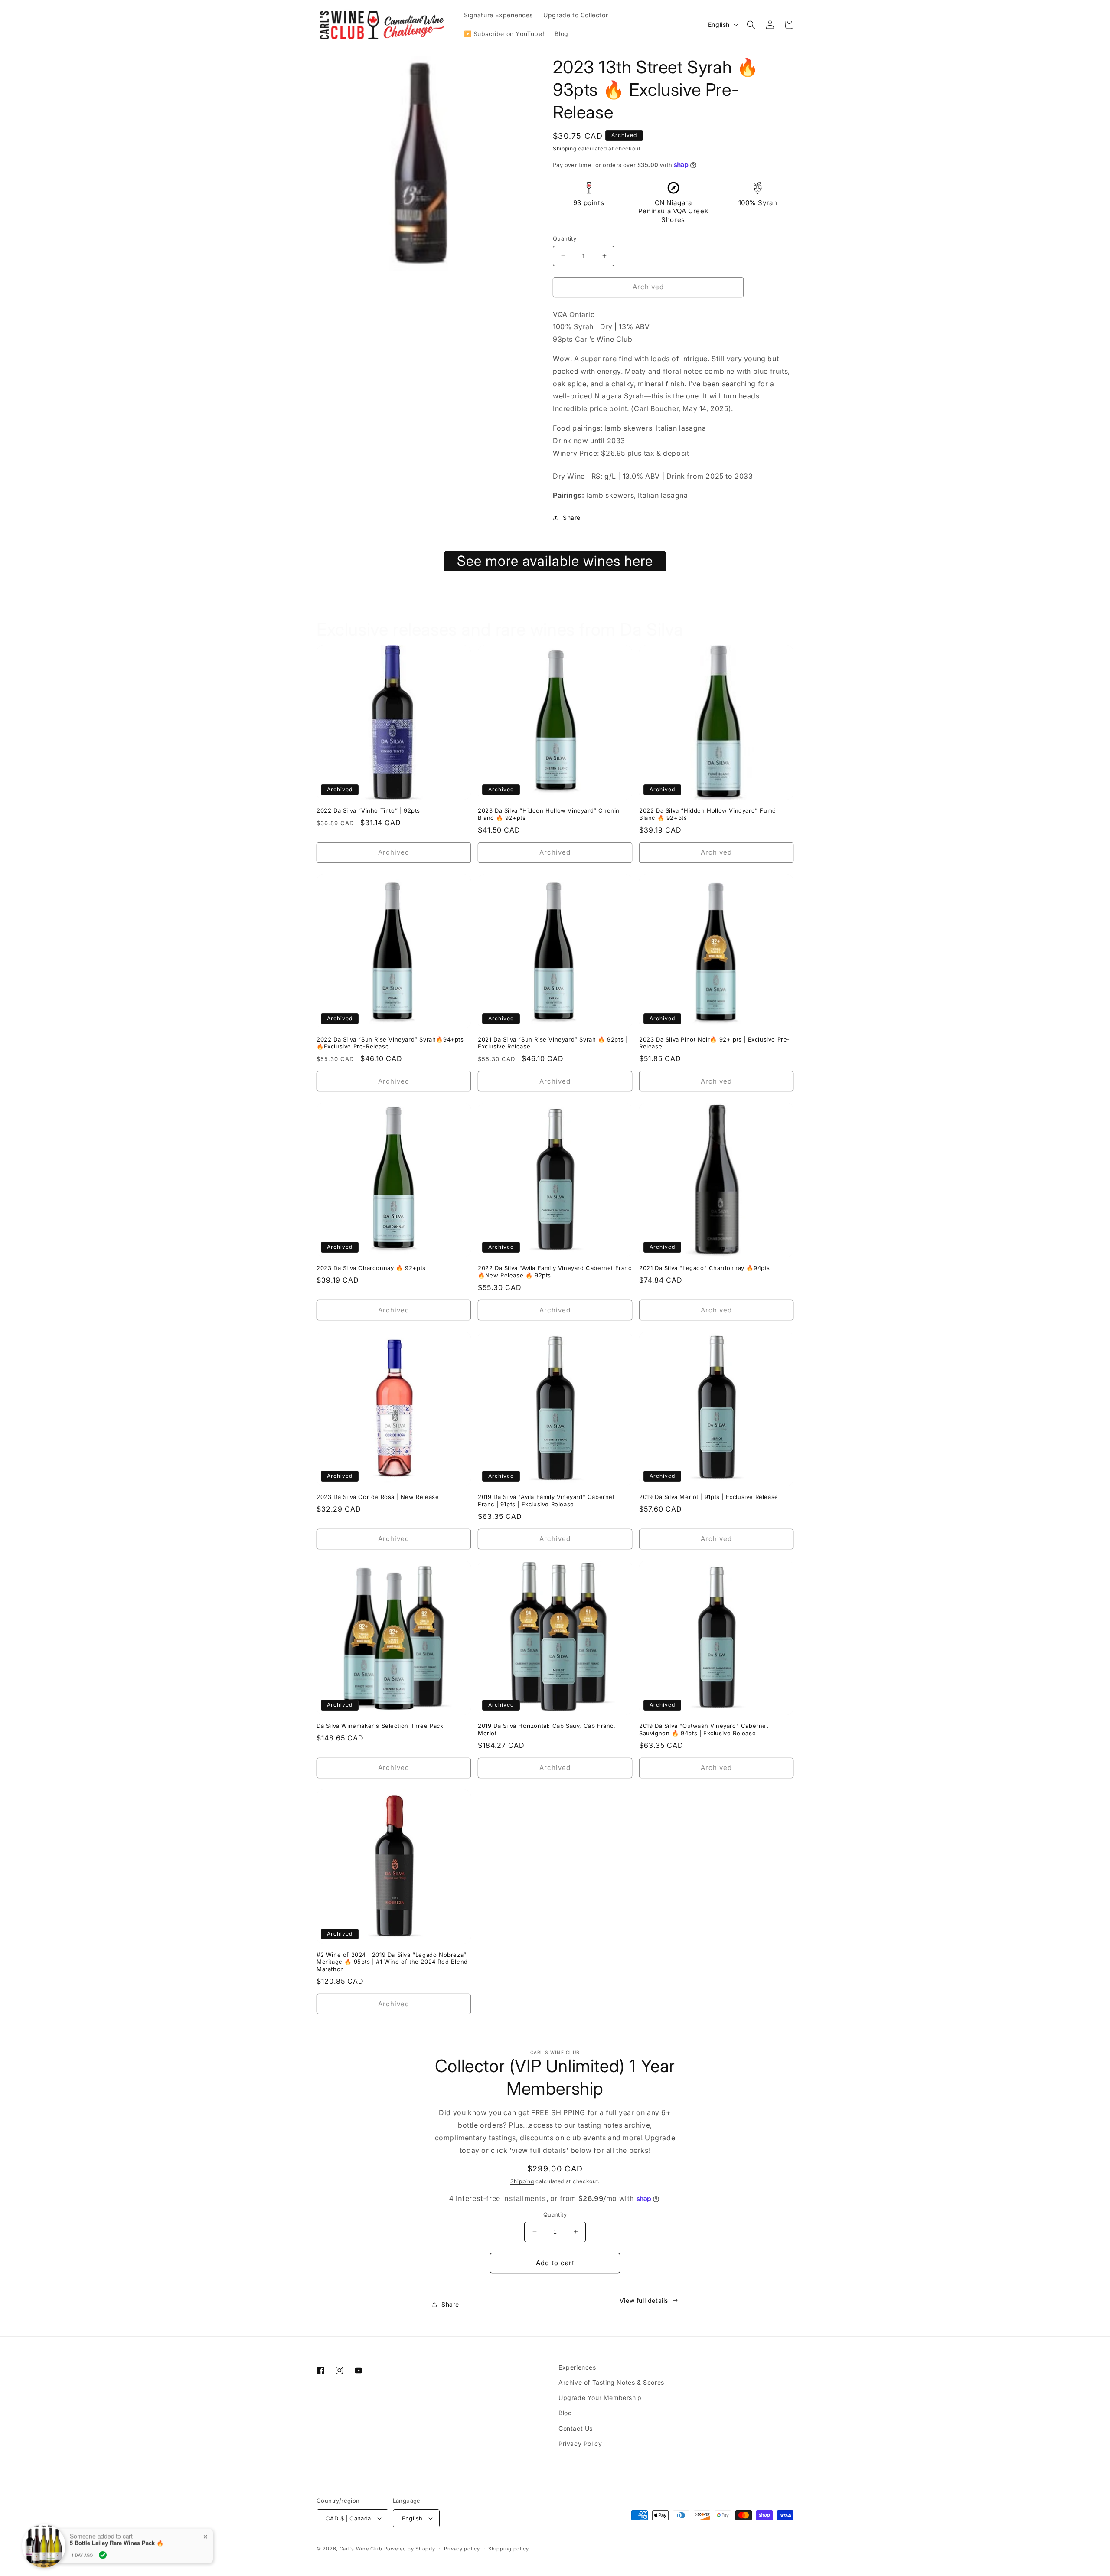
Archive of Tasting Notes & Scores (611, 2382)
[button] (751, 25)
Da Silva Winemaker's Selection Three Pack (380, 1726)
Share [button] (572, 517)
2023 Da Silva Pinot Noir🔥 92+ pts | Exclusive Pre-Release (715, 1043)
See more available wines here (555, 561)
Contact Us (576, 2428)
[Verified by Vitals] (103, 2555)
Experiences (577, 2367)
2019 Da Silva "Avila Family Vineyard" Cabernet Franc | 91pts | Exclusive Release (546, 1500)
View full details (644, 2300)
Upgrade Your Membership (600, 2398)
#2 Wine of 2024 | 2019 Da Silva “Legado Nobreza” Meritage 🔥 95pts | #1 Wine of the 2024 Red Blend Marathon (392, 1962)
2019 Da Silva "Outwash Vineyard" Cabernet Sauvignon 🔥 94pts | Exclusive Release (704, 1729)
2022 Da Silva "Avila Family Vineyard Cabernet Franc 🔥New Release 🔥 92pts (555, 1272)
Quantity (565, 238)
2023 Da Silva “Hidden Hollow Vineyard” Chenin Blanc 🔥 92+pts (549, 814)
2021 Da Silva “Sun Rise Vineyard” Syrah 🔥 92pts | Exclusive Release (553, 1043)
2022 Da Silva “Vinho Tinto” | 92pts (368, 810)
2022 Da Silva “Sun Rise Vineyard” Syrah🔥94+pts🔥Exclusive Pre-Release (390, 1043)
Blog (565, 2413)
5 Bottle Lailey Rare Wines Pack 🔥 (117, 2543)
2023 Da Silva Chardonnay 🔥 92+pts (371, 1268)
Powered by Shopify (410, 2549)
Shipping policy (509, 2549)
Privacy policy (462, 2549)
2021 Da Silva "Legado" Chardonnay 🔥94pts (705, 1268)
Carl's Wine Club (361, 2549)
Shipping (565, 149)
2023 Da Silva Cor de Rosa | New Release (378, 1497)
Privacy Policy (580, 2444)
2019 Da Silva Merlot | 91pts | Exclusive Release (709, 1497)
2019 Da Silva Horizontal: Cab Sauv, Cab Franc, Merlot (547, 1729)
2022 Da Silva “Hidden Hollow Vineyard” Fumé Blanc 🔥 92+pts (708, 814)
